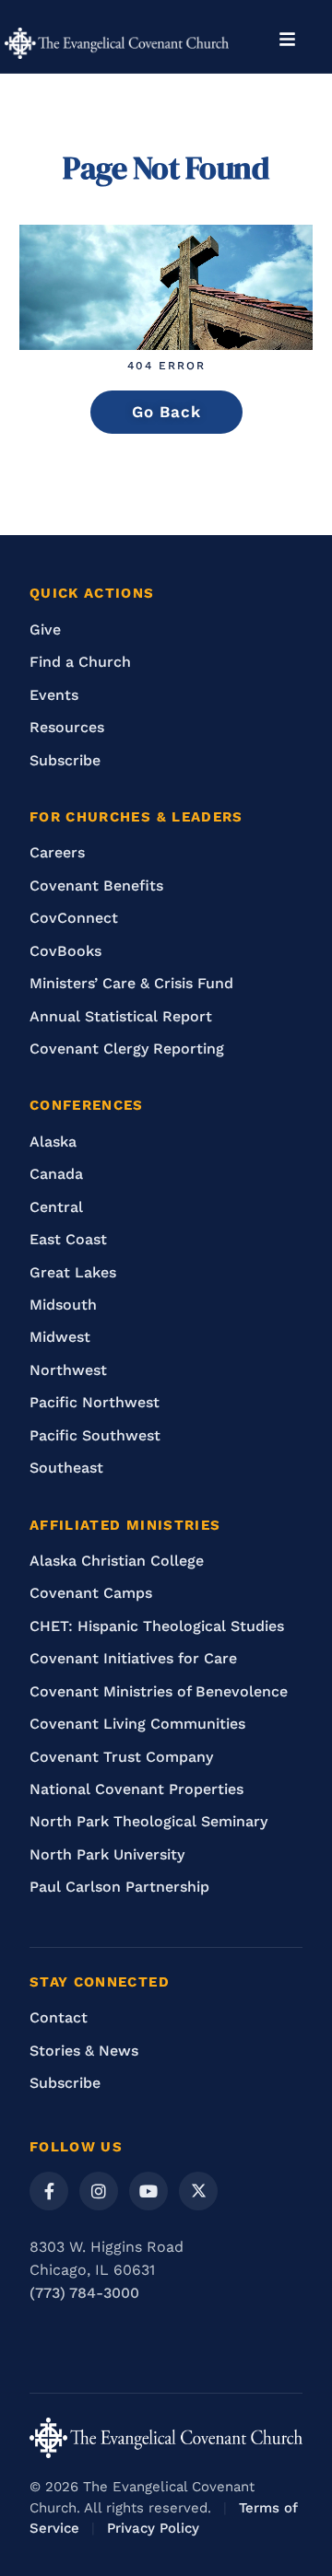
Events (54, 695)
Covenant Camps (91, 1593)
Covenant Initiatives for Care (133, 1658)
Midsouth (63, 1305)
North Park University (107, 1854)
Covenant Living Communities (137, 1724)
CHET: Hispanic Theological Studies (157, 1626)
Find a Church (80, 662)
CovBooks (65, 951)
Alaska (53, 1142)
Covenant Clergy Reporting (127, 1049)
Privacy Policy (153, 2528)
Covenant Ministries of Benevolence (159, 1691)
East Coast (68, 1239)
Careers (57, 852)
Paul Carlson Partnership (119, 1887)
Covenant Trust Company (121, 1757)
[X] (198, 2191)
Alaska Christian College (117, 1561)
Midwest (60, 1337)
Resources (67, 727)
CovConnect (74, 918)
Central (56, 1207)
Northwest (68, 1370)
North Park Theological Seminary (148, 1821)
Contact (59, 2017)
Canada (56, 1174)
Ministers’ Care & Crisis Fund (131, 983)
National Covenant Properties (136, 1789)
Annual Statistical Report (121, 1016)
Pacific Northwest (95, 1402)
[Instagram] (99, 2191)
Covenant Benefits (96, 886)
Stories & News (84, 2051)
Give (45, 629)
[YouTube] (148, 2191)
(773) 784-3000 (84, 2293)
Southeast (66, 1468)
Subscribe (65, 760)
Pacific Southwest (95, 1435)
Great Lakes (73, 1272)
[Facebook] (49, 2191)
